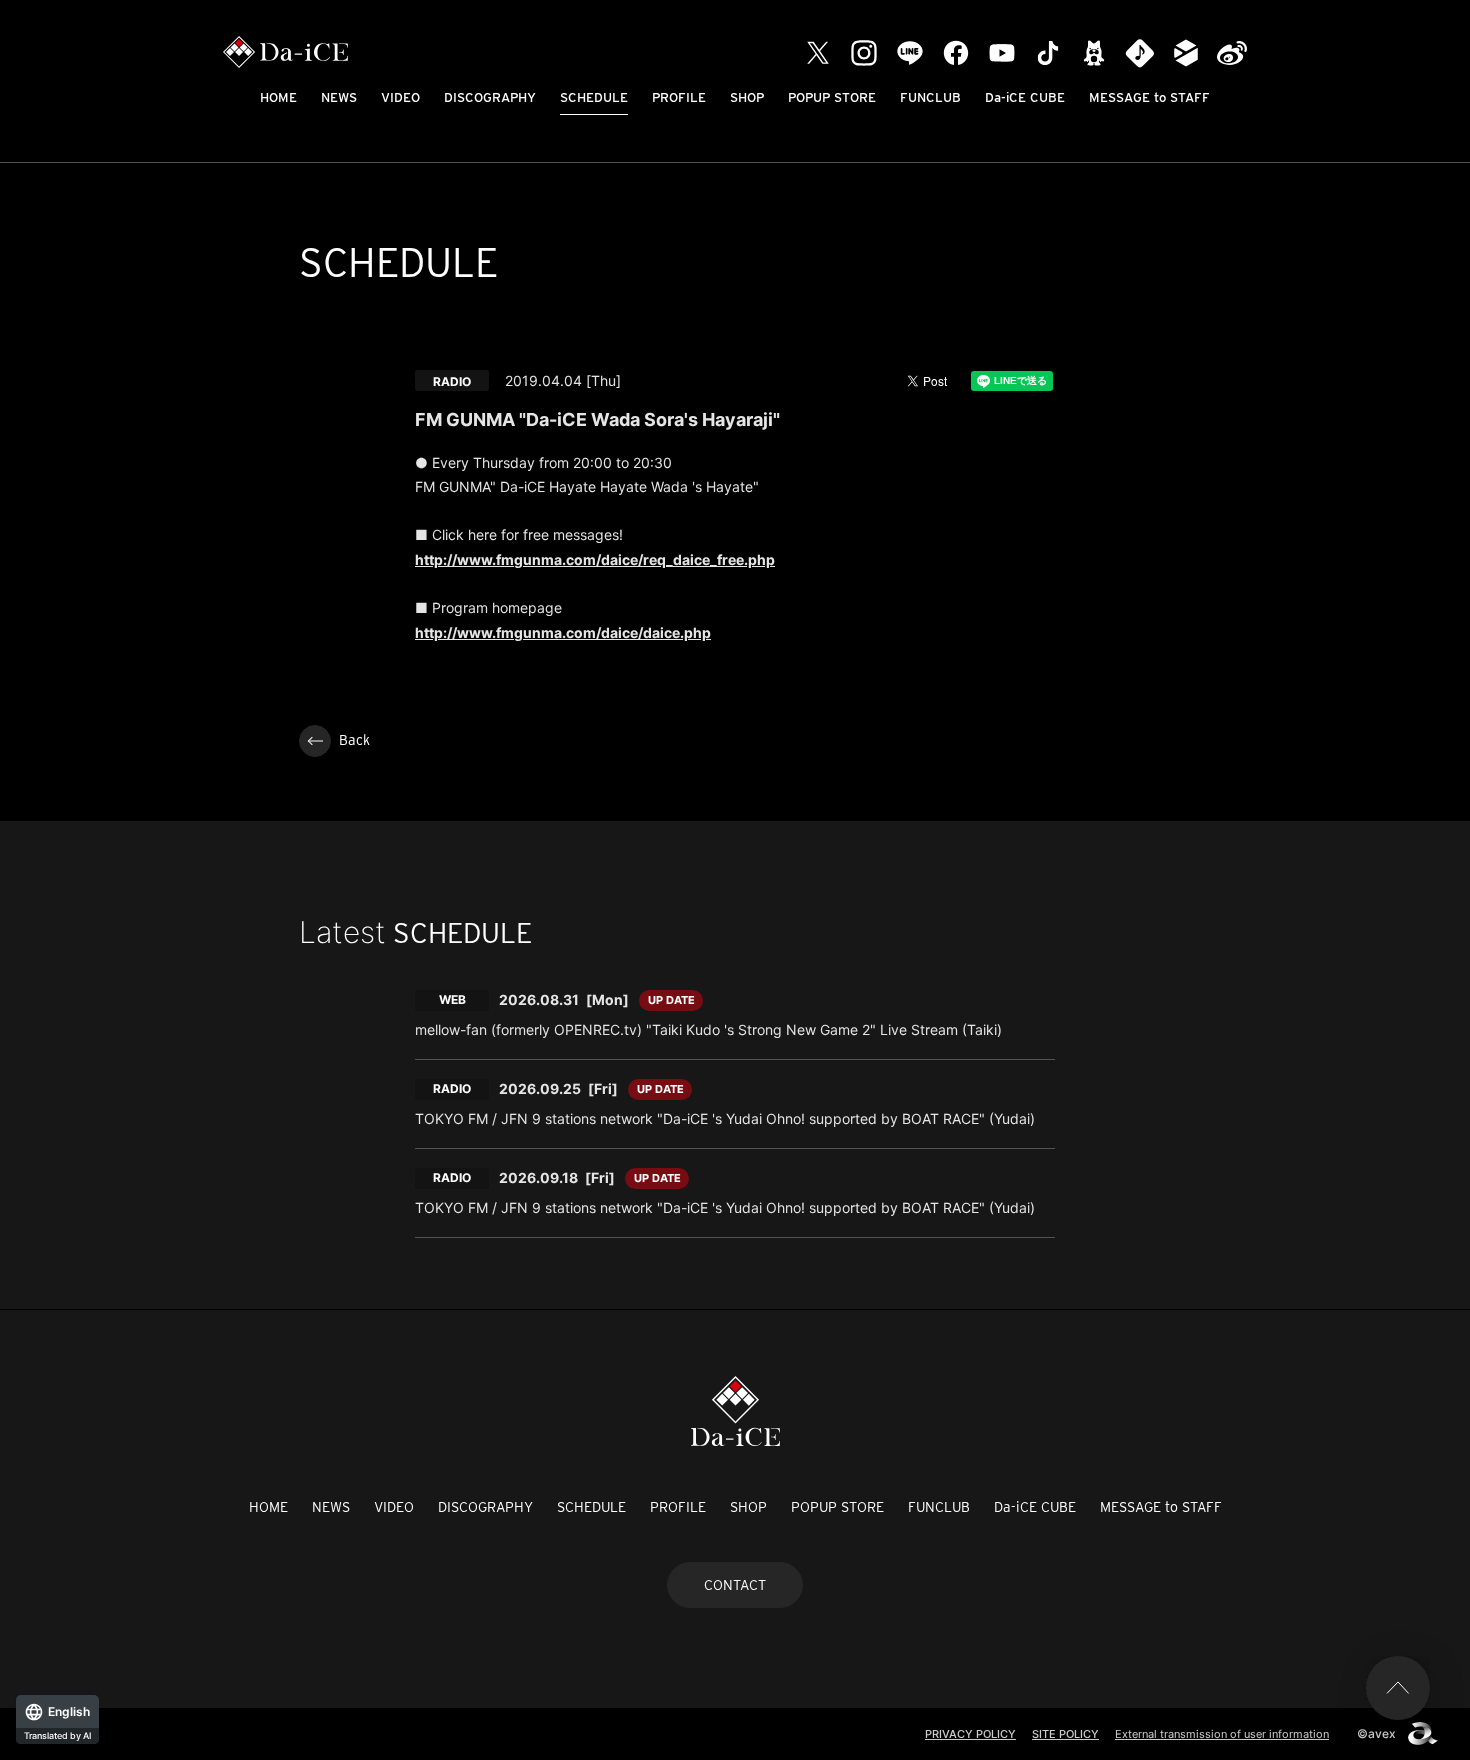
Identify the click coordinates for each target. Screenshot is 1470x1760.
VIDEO (400, 97)
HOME (278, 97)
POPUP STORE (832, 97)
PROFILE (679, 97)
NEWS (339, 97)
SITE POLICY (1065, 1734)
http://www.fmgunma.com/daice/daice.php (563, 632)
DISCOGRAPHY (490, 97)
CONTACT (735, 1585)
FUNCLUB (930, 97)
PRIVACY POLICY (970, 1734)
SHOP (747, 97)
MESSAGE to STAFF (1149, 97)
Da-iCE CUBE (1025, 97)
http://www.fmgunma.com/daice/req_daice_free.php (595, 559)
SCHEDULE (594, 97)
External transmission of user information (1222, 1734)
